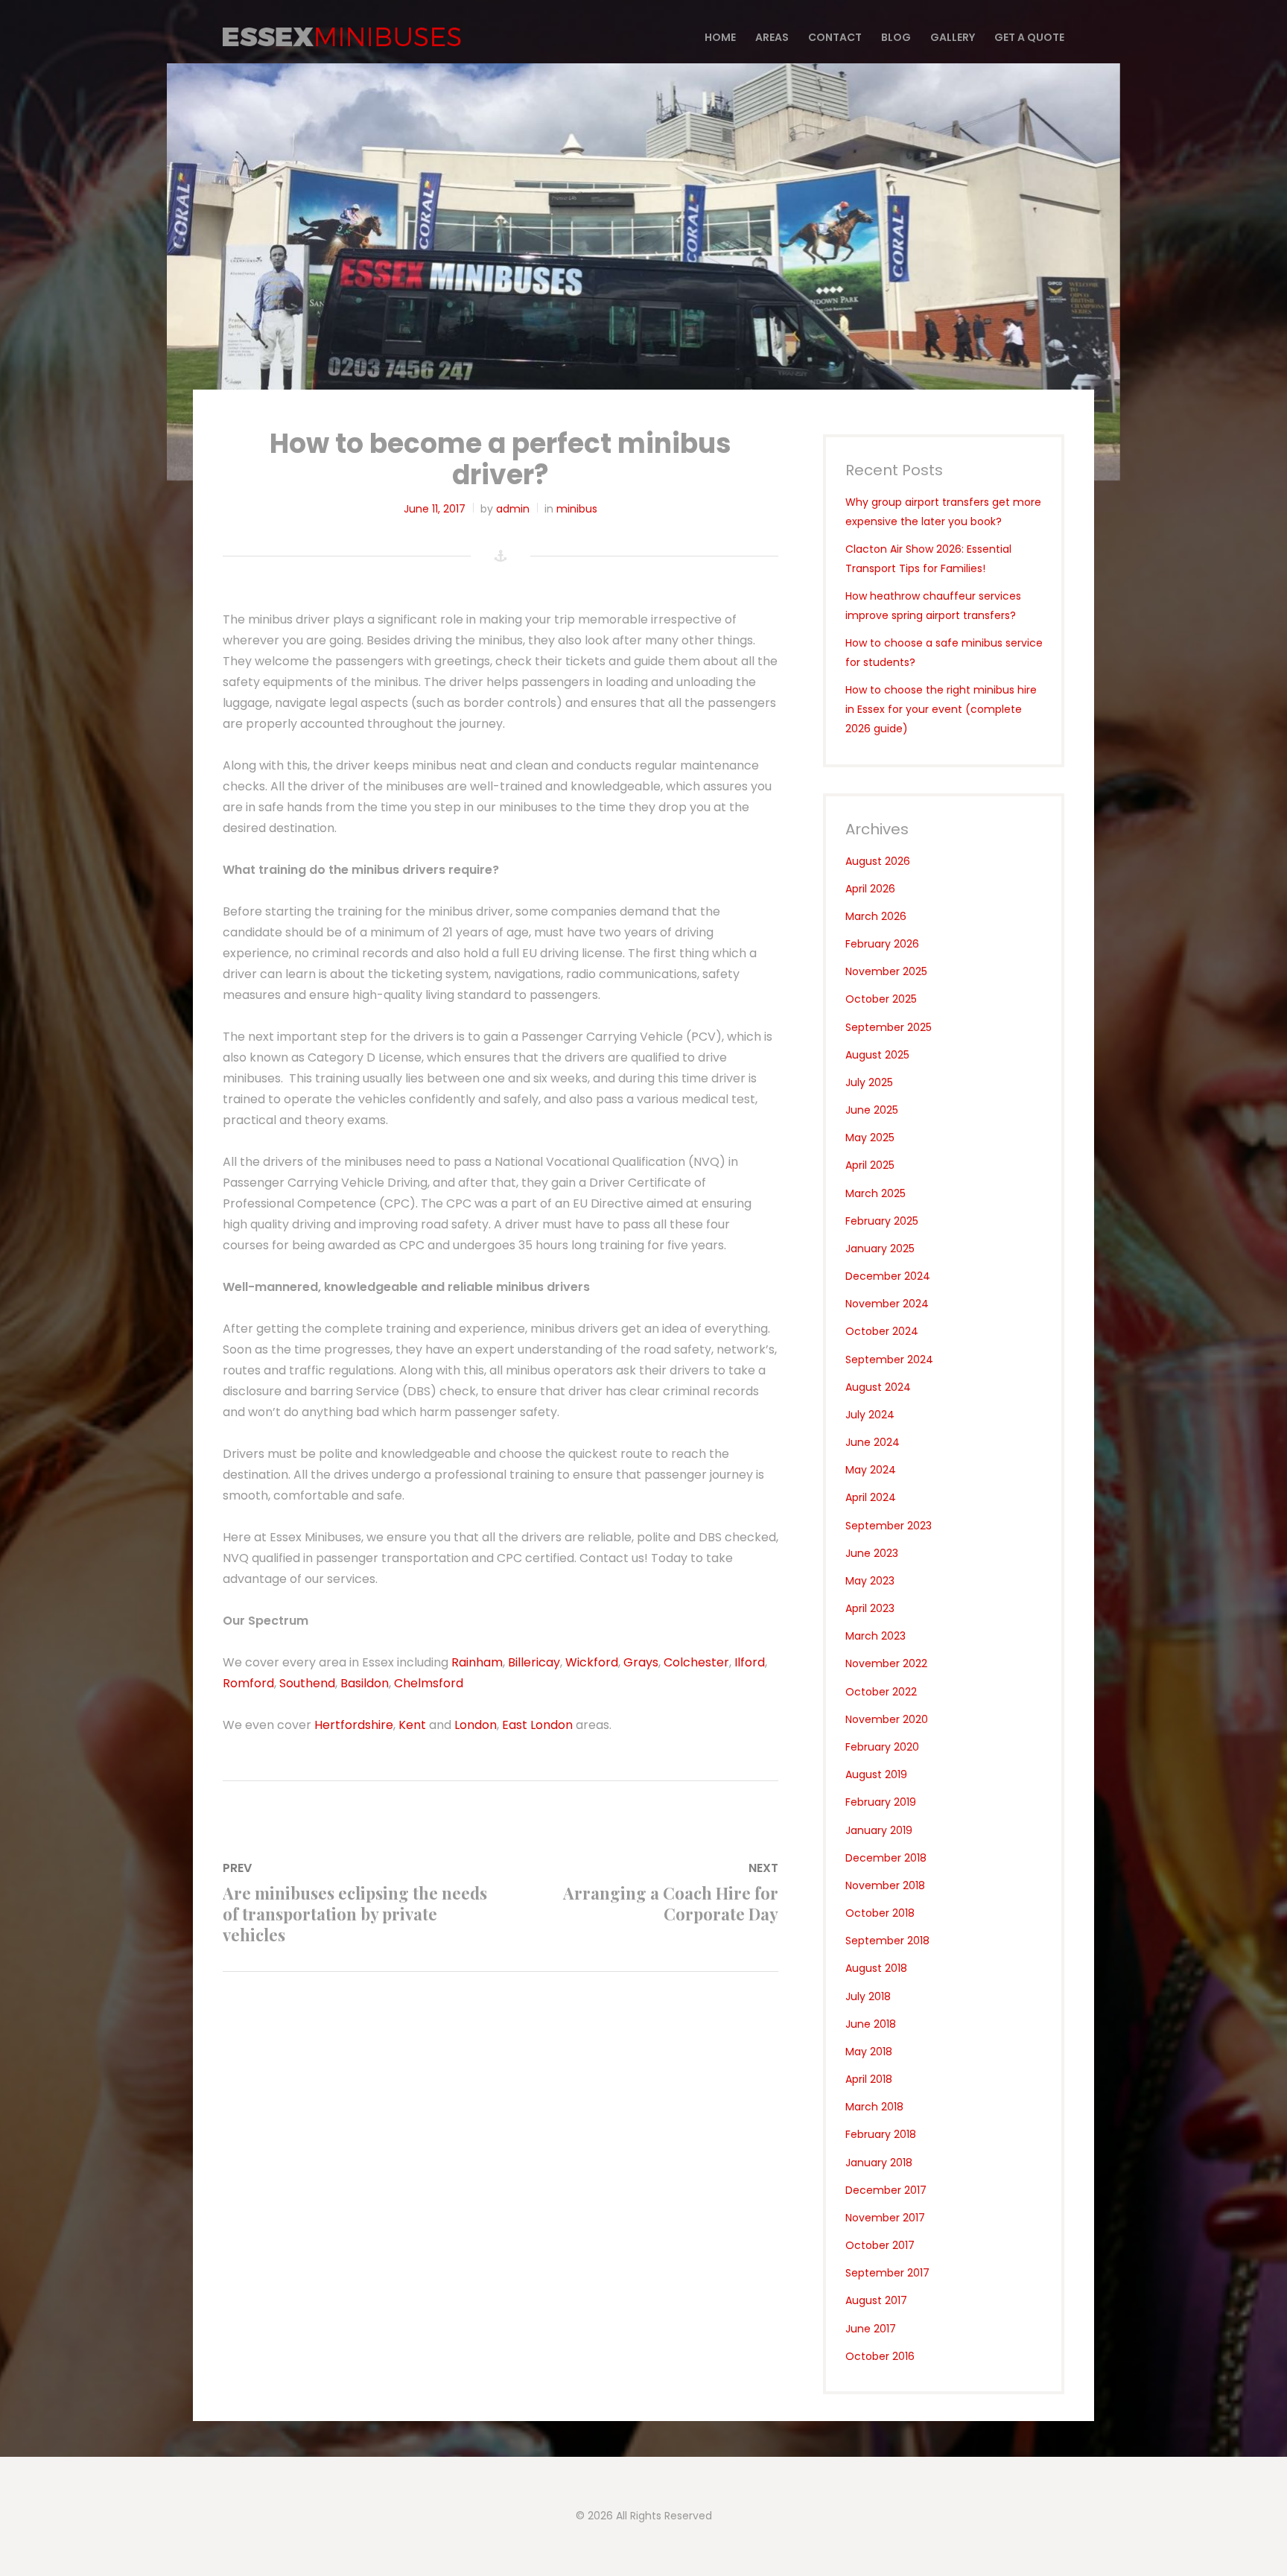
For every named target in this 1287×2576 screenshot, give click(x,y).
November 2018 (885, 1885)
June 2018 (871, 2024)
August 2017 (876, 2300)
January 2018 (879, 2163)
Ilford (750, 1662)
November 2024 (887, 1304)
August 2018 (876, 1968)
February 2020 (882, 1747)
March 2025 (876, 1193)
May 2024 (871, 1470)
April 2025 (870, 1165)
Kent (412, 1725)
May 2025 (870, 1138)
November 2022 (886, 1663)
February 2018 (881, 2134)
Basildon (365, 1683)
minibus (577, 509)
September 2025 (889, 1027)
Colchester (696, 1662)
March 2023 (876, 1636)
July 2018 (868, 1996)
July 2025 (869, 1082)
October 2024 (882, 1331)
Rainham (477, 1662)
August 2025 (877, 1055)
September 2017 (887, 2273)
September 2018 (887, 1941)
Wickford (592, 1662)
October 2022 (881, 1692)
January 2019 (879, 1830)
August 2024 (878, 1387)
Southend (307, 1683)
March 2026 (876, 916)
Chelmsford (429, 1683)
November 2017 (885, 2218)
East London (537, 1725)
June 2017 (871, 2329)
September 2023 (889, 1526)
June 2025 (872, 1110)
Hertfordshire (354, 1725)
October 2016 (880, 2356)
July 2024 (870, 1415)
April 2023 (870, 1608)
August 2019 (876, 1774)
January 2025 (880, 1249)
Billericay (534, 1662)
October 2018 (880, 1913)
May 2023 (870, 1581)
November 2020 (887, 1719)
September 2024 (889, 1360)
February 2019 (881, 1802)
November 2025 (886, 971)
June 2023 (872, 1553)
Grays (641, 1662)
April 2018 (869, 2079)
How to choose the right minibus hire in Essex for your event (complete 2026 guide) (941, 709)
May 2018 (869, 2052)
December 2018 (886, 1858)
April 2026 (870, 889)
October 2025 (881, 999)
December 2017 (886, 2190)
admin (513, 509)
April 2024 (871, 1497)
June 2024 (873, 1442)
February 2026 (882, 944)
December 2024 (888, 1276)
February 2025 (882, 1221)
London (476, 1725)
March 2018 (874, 2107)
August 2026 (878, 861)
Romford (248, 1683)
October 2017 (880, 2245)
